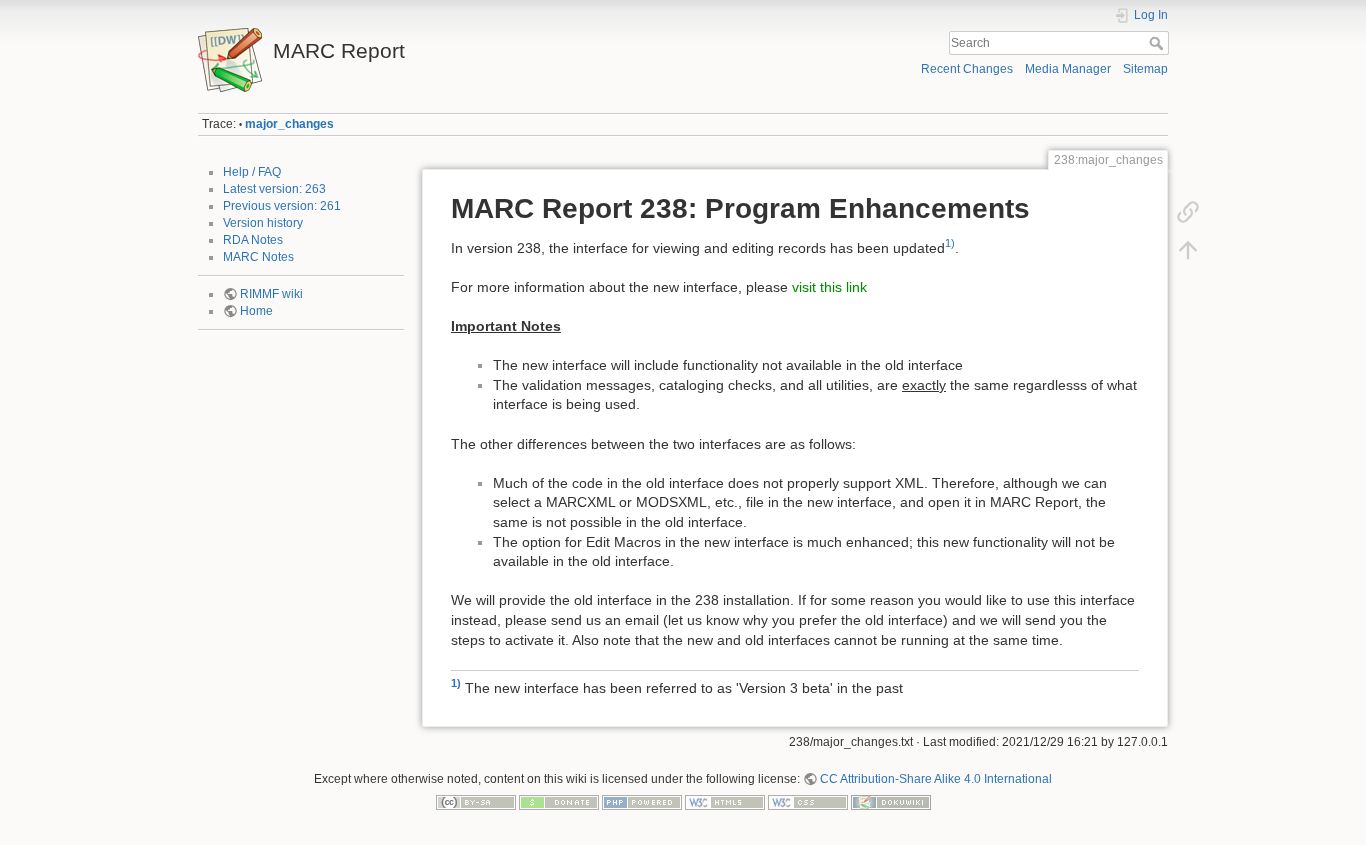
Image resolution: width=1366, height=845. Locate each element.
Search (1158, 43)
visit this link (829, 287)
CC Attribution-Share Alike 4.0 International (936, 779)
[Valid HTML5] (725, 802)
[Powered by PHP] (642, 802)
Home (256, 311)
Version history (263, 223)
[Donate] (559, 802)
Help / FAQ (252, 172)
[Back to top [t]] (1188, 250)
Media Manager (1068, 69)
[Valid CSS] (808, 802)
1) (950, 243)
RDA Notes (253, 240)
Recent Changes (967, 69)
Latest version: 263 (274, 189)
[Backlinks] (1188, 212)
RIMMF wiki (271, 294)
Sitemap (1145, 69)
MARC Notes (258, 257)
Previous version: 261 (282, 206)
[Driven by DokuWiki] (891, 802)
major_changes (289, 124)
